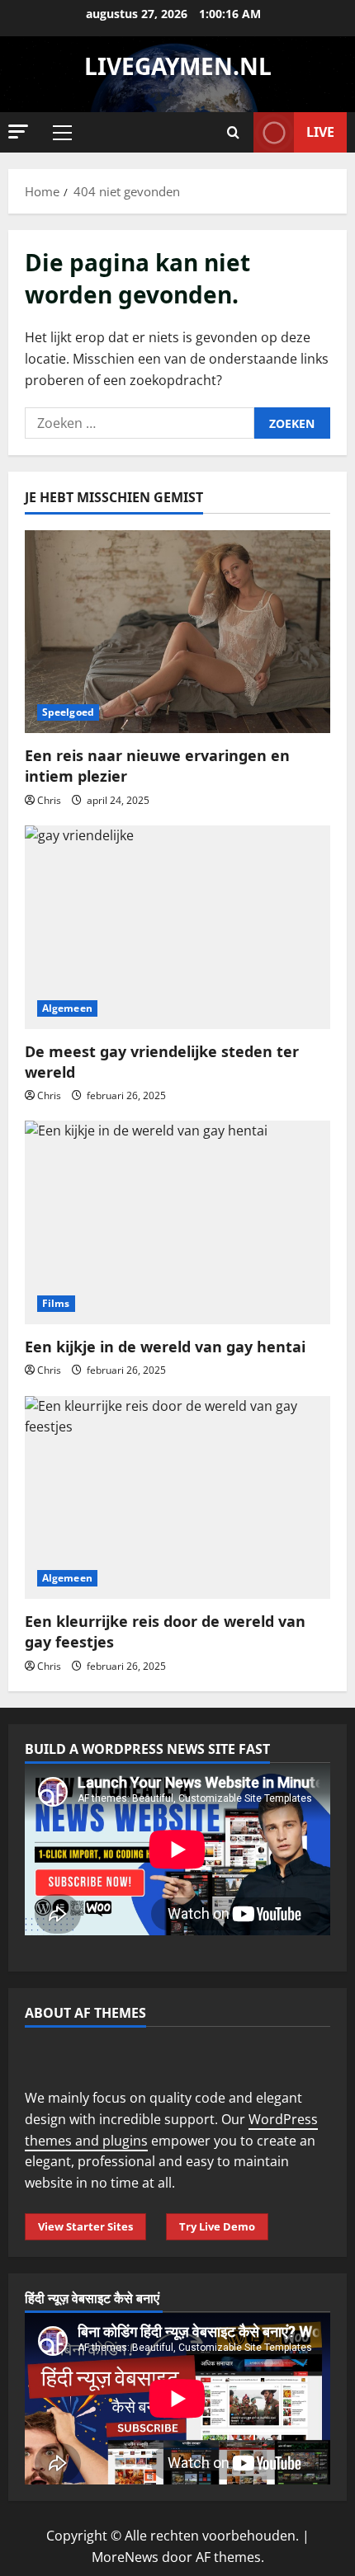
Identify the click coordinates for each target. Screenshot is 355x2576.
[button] (18, 132)
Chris (49, 800)
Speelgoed (68, 712)
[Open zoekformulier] (233, 132)
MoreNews (125, 2557)
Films (56, 1303)
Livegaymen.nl (178, 66)
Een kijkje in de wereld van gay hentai (165, 1347)
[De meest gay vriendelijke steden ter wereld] (177, 927)
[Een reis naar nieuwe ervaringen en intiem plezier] (177, 632)
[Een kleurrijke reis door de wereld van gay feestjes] (177, 1498)
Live (320, 132)
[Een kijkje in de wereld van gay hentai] (177, 1222)
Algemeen (67, 1008)
